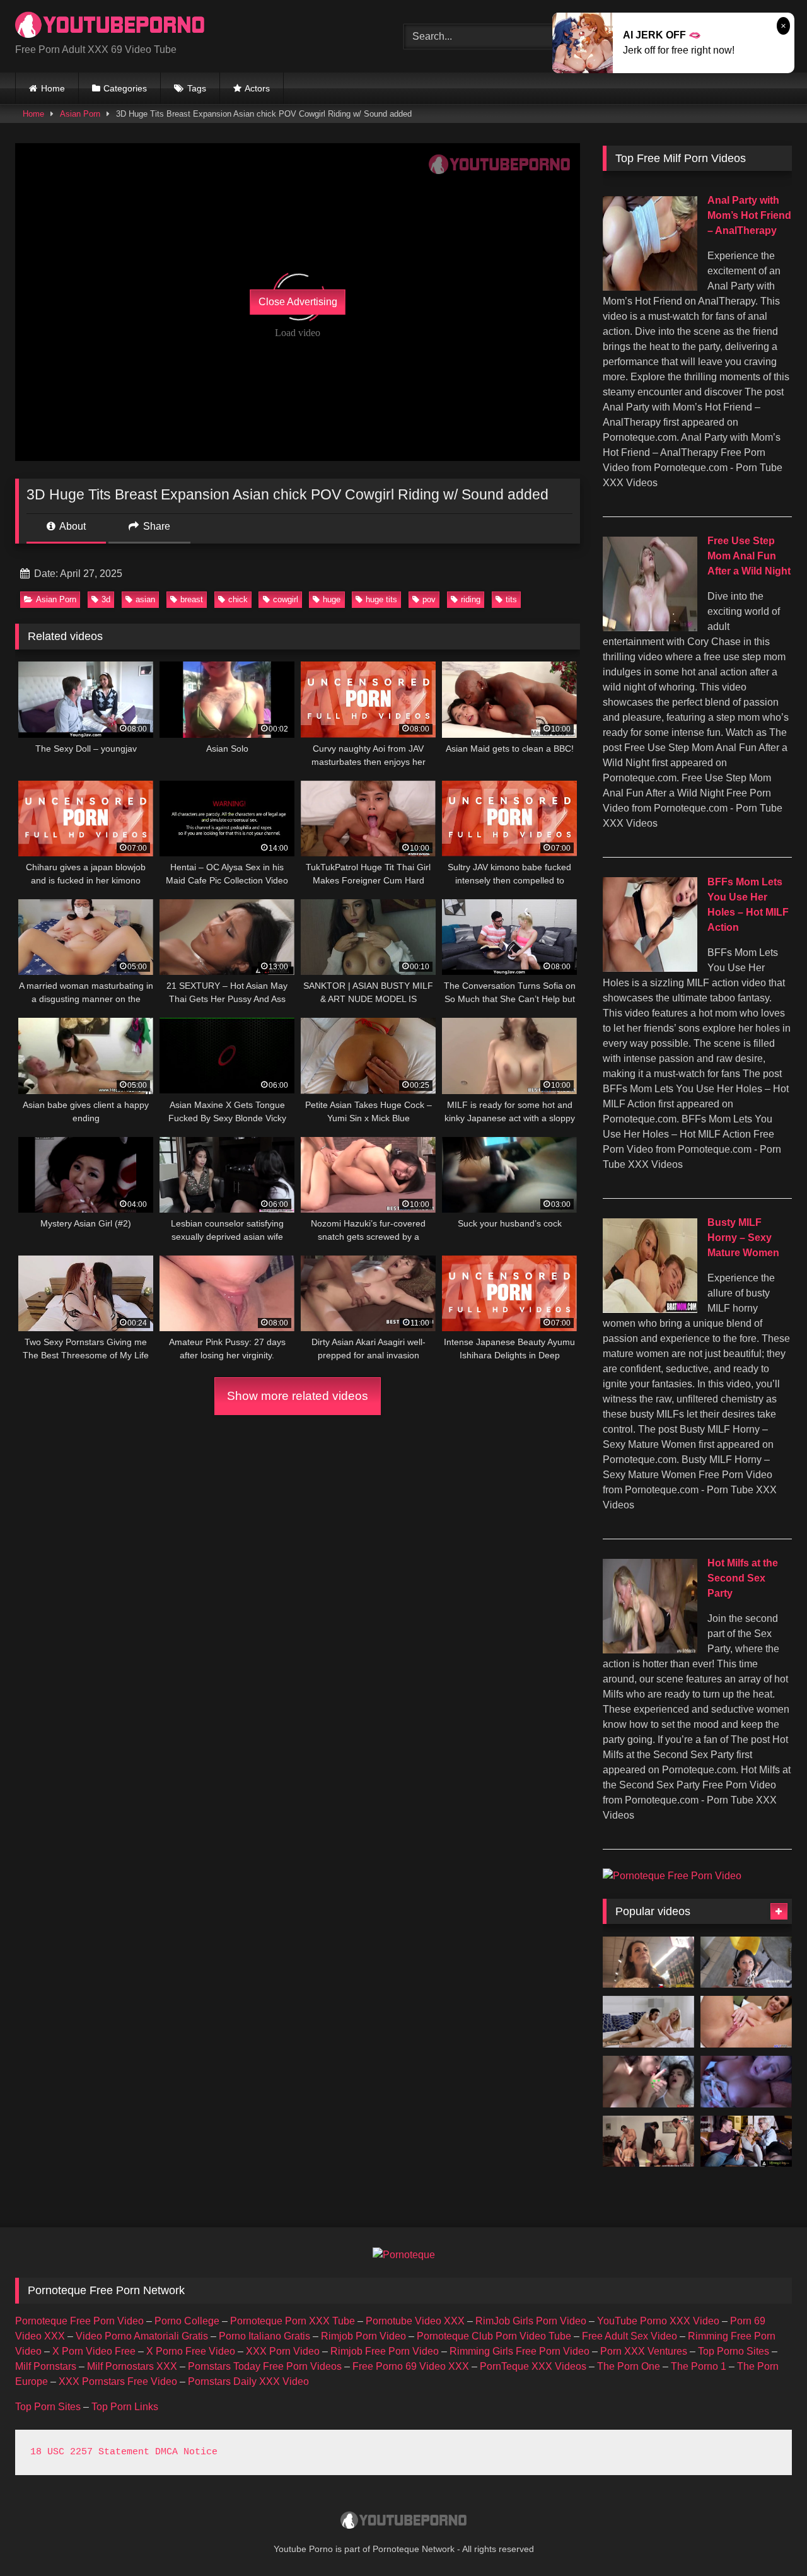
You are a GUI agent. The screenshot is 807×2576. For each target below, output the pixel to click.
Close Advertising (298, 302)
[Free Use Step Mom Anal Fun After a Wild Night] (650, 628)
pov (429, 599)
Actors (257, 88)
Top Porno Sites (734, 2351)
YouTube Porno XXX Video (658, 2321)
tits (511, 599)
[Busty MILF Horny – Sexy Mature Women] (650, 1309)
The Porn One (629, 2366)
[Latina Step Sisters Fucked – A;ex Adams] (648, 2082)
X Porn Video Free (94, 2351)
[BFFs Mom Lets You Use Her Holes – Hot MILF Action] (650, 968)
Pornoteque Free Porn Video (79, 2321)
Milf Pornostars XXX (132, 2366)
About (72, 526)
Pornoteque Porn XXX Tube (293, 2321)
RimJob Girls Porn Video (531, 2321)
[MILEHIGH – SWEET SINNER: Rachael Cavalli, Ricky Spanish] (648, 2022)
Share (155, 526)
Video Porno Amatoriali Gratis (142, 2336)
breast (192, 599)
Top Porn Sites (48, 2407)
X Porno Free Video (191, 2351)
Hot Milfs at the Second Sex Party (743, 1578)
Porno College (187, 2321)
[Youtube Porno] (110, 26)
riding (471, 599)
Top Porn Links (125, 2407)
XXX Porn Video (283, 2351)
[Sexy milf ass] (746, 2022)
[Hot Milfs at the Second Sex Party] (650, 1650)
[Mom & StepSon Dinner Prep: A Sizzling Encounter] (746, 2082)
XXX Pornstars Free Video (118, 2381)
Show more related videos (298, 1396)
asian (145, 599)
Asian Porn (80, 114)
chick (238, 599)
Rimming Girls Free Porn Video (520, 2351)
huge (332, 599)
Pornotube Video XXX (415, 2321)
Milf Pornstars (46, 2366)
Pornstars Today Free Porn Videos (265, 2366)
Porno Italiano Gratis (264, 2336)
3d (106, 599)
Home (53, 88)
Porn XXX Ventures (644, 2351)
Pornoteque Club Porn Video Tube (494, 2336)
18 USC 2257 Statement (90, 2452)
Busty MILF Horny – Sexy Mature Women (743, 1238)
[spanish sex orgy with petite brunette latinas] (648, 2142)
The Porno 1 (699, 2366)
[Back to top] (768, 2538)
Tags (197, 88)
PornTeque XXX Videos (533, 2366)
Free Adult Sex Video (630, 2336)
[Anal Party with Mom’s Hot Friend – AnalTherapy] (650, 287)
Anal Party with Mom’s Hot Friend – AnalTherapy (749, 215)
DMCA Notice (186, 2452)
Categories (125, 88)
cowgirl (286, 599)
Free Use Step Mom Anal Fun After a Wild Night (749, 556)
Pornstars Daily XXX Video (248, 2381)
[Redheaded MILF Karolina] (648, 1962)
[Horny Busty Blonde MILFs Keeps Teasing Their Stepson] (746, 2142)
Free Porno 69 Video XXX (411, 2366)
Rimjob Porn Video (363, 2336)
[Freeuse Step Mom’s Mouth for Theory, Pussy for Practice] (746, 1962)
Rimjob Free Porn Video (385, 2351)
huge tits (381, 599)
